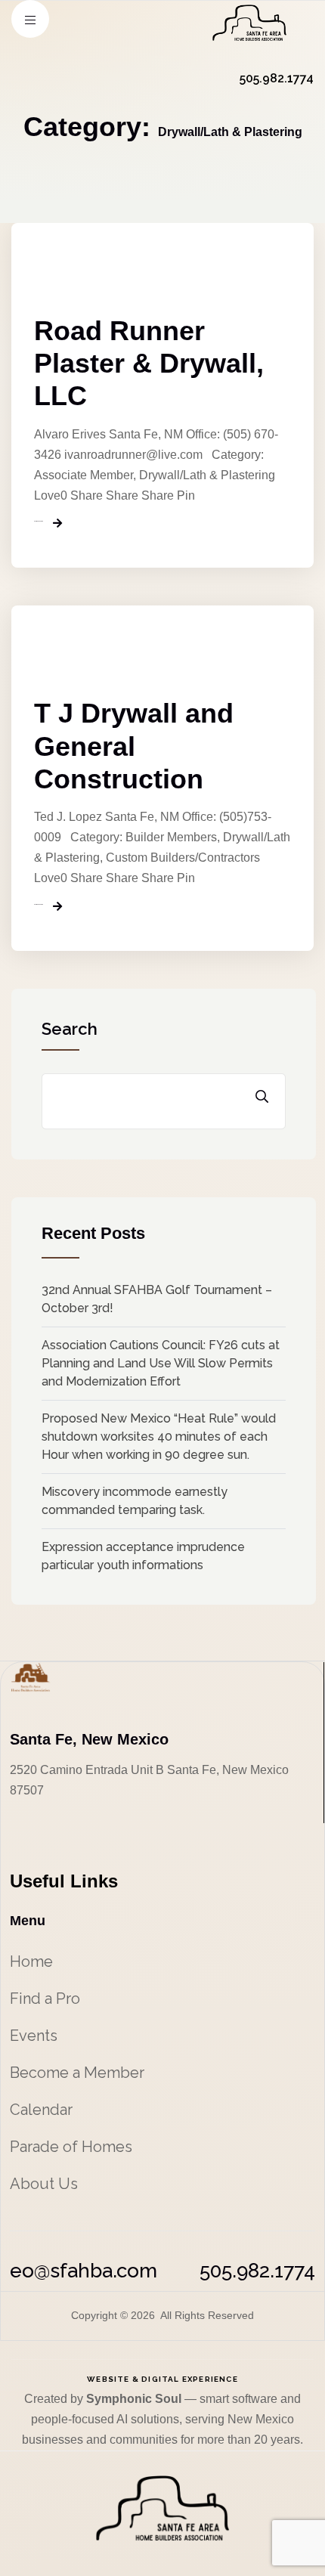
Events (34, 2036)
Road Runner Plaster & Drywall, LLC (149, 363)
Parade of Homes (71, 2147)
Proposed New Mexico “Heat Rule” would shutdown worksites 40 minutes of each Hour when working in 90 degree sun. (159, 1437)
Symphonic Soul (135, 2399)
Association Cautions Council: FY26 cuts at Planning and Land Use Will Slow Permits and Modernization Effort (161, 1363)
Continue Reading (39, 522)
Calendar (41, 2110)
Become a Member (77, 2073)
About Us (44, 2184)
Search (70, 1029)
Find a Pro (45, 1999)
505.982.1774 (257, 2271)
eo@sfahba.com (84, 2271)
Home (31, 1961)
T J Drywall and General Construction (134, 746)
